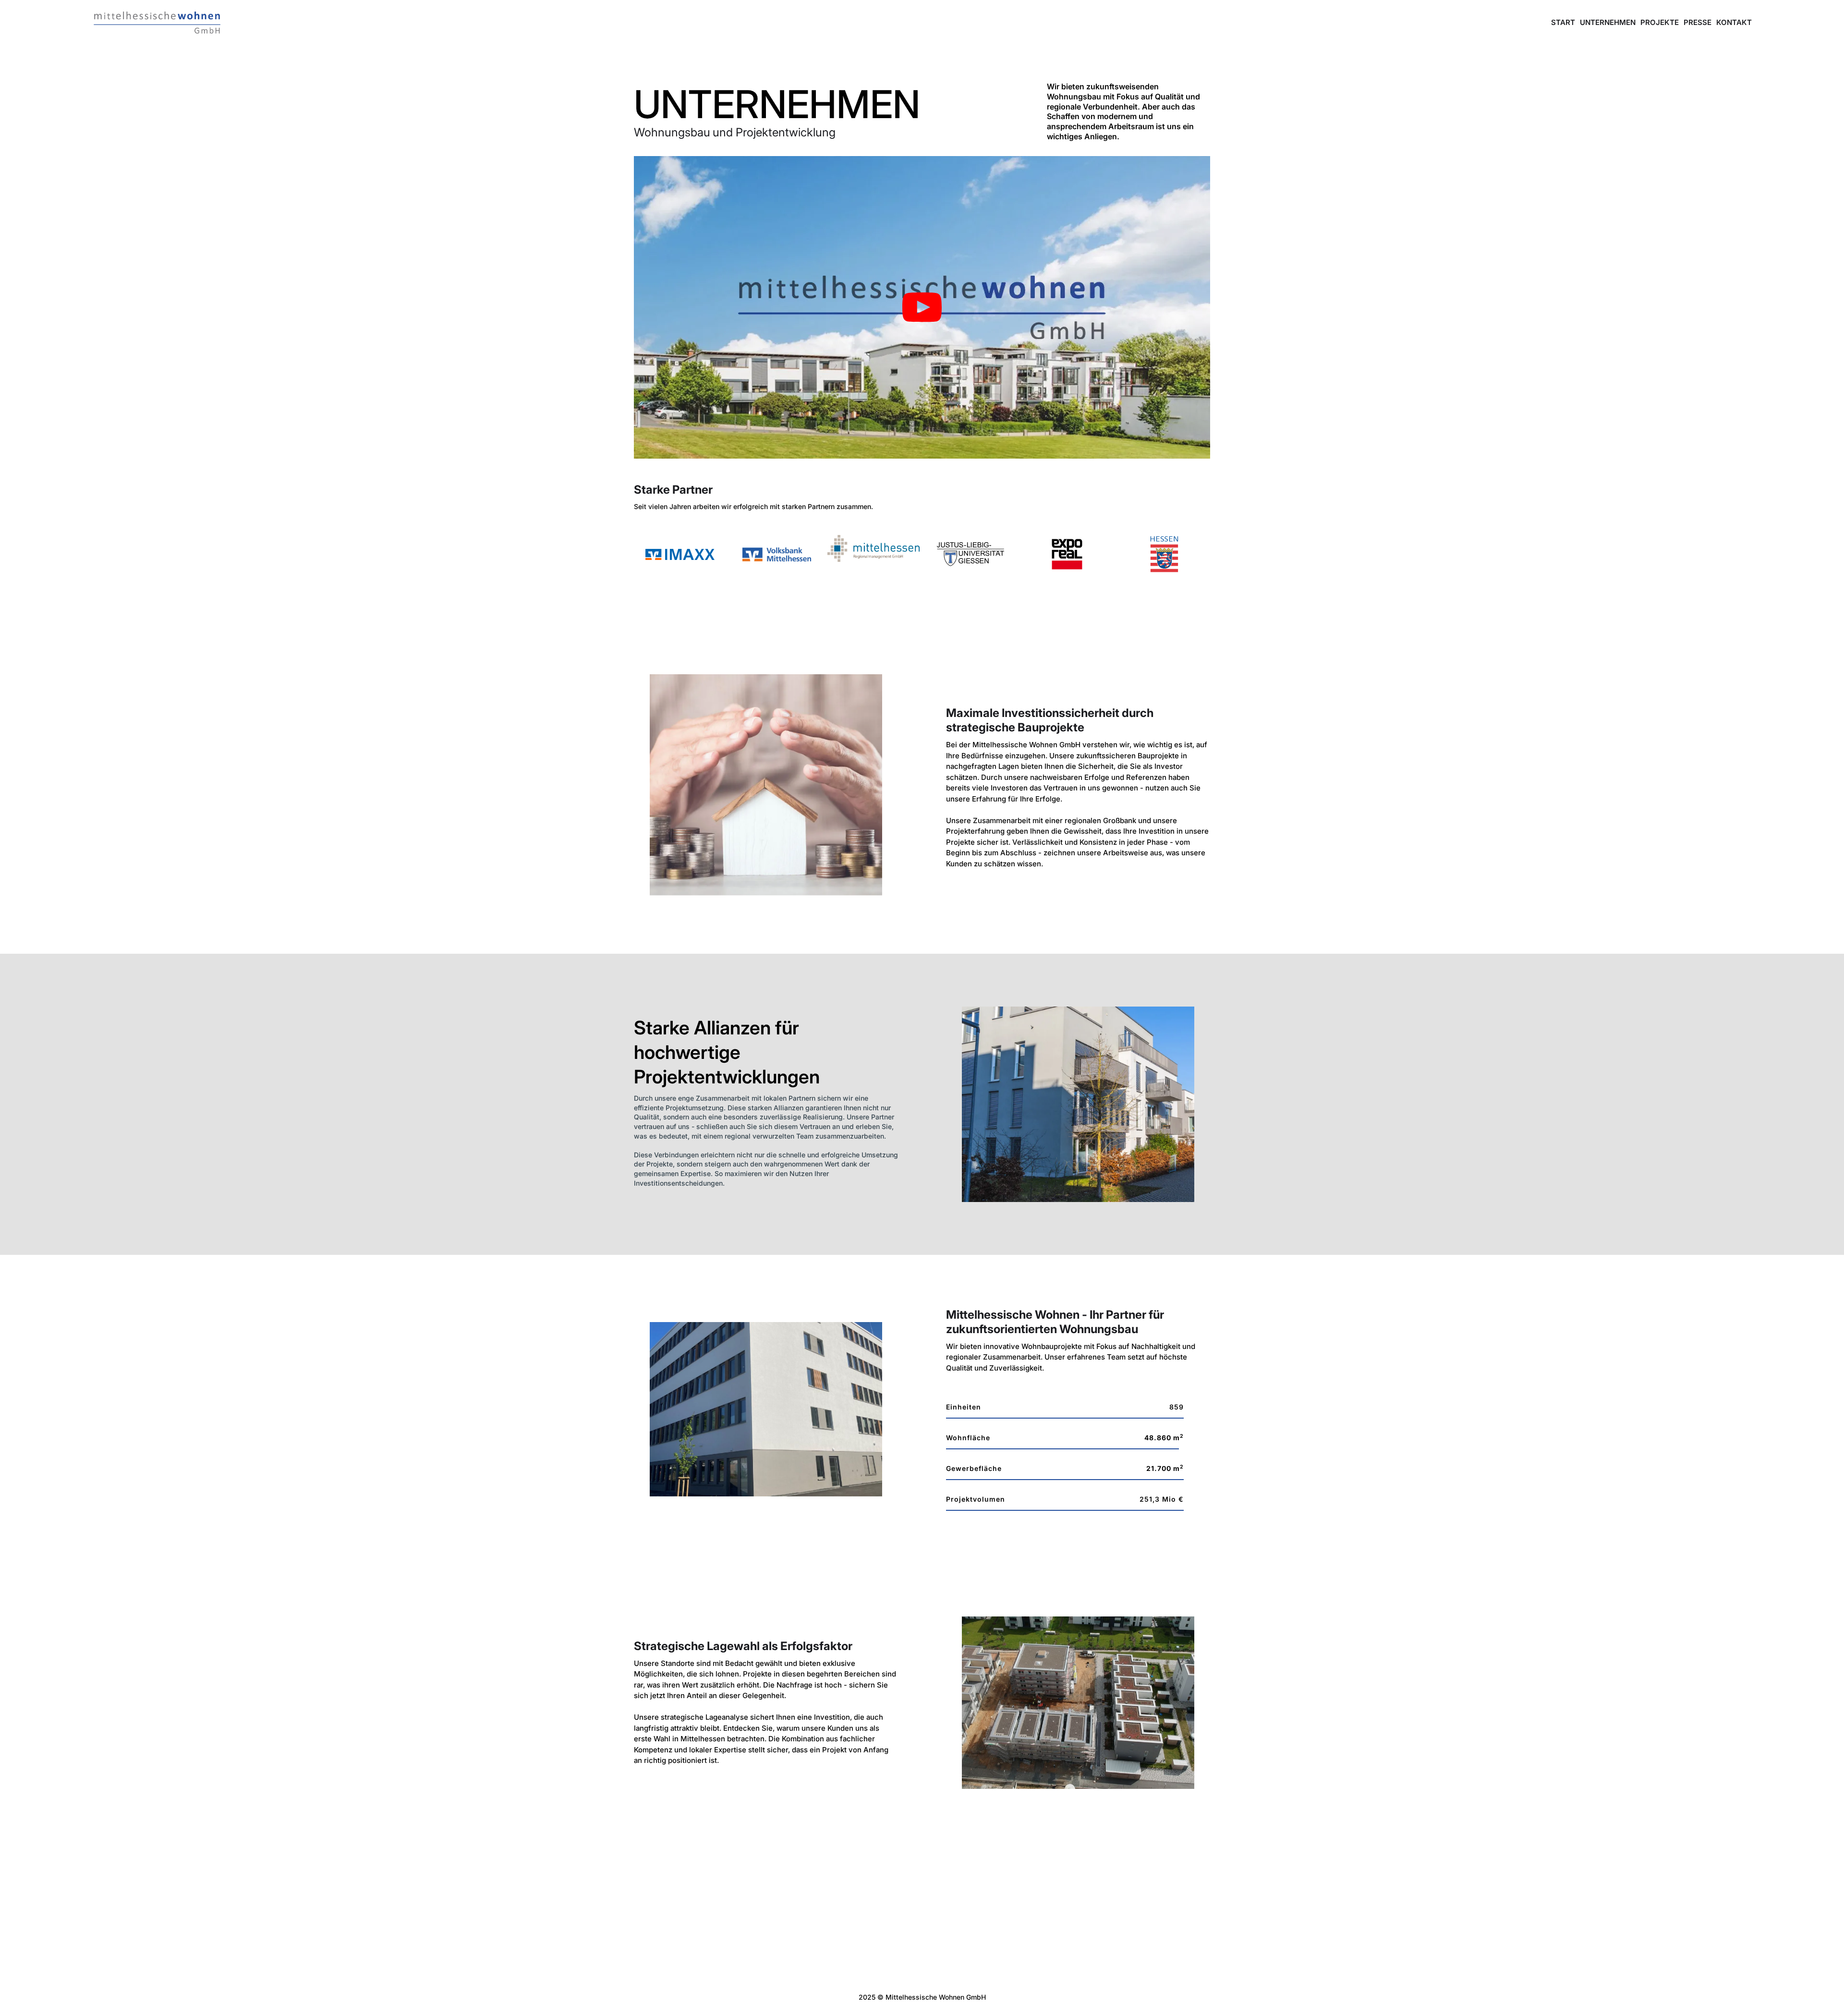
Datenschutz (848, 1957)
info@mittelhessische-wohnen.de (891, 1909)
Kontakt (1734, 22)
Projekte (1660, 22)
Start (1563, 22)
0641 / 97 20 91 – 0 (868, 1895)
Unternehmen (1608, 22)
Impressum (845, 1970)
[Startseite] (157, 22)
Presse (1698, 22)
